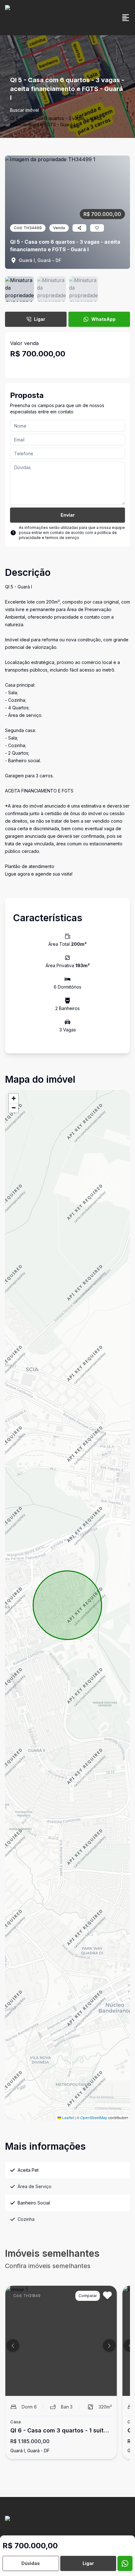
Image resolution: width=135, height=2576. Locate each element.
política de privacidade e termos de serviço (68, 535)
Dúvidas (31, 2563)
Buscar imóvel (24, 110)
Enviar (68, 515)
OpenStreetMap (94, 2117)
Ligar (40, 319)
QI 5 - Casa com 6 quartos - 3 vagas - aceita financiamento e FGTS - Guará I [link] (56, 121)
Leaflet (67, 2117)
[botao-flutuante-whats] (125, 2563)
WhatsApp (103, 319)
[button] (13, 1098)
